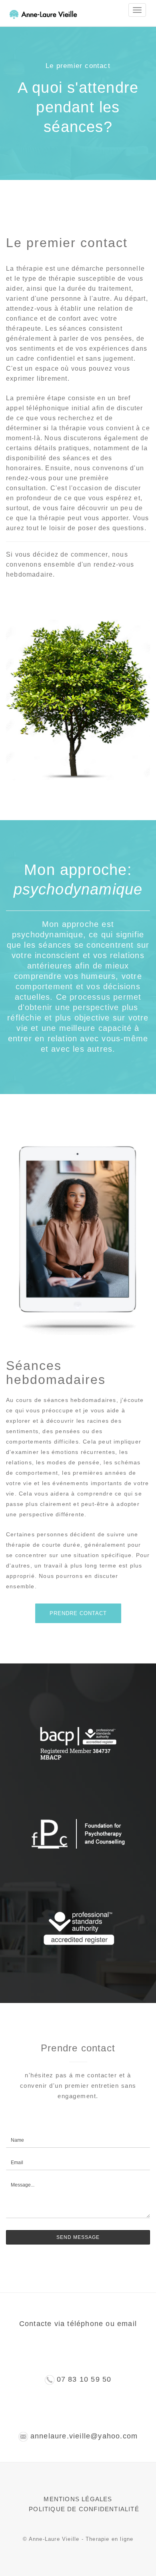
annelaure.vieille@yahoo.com (84, 2436)
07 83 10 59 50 (84, 2379)
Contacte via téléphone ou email (78, 2324)
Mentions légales (78, 2499)
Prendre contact (78, 1613)
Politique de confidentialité (84, 2509)
